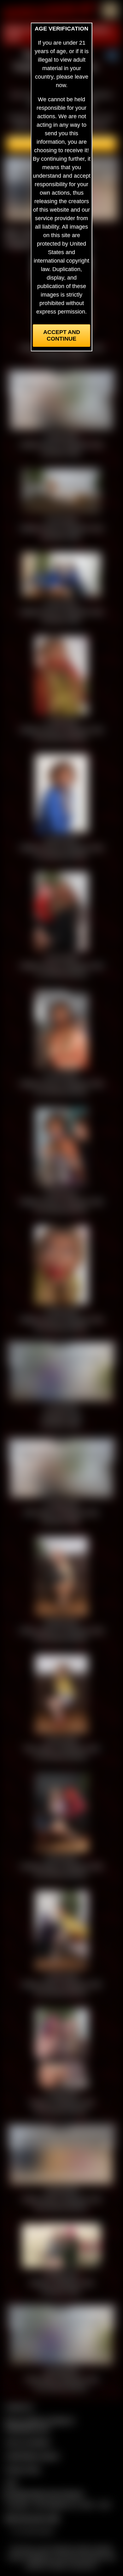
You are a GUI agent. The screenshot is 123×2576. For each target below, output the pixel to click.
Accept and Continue (62, 335)
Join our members (28, 2442)
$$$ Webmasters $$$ (32, 2518)
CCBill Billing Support (32, 2456)
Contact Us (19, 2407)
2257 (11, 2483)
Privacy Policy (23, 2469)
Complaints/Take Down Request (43, 2494)
